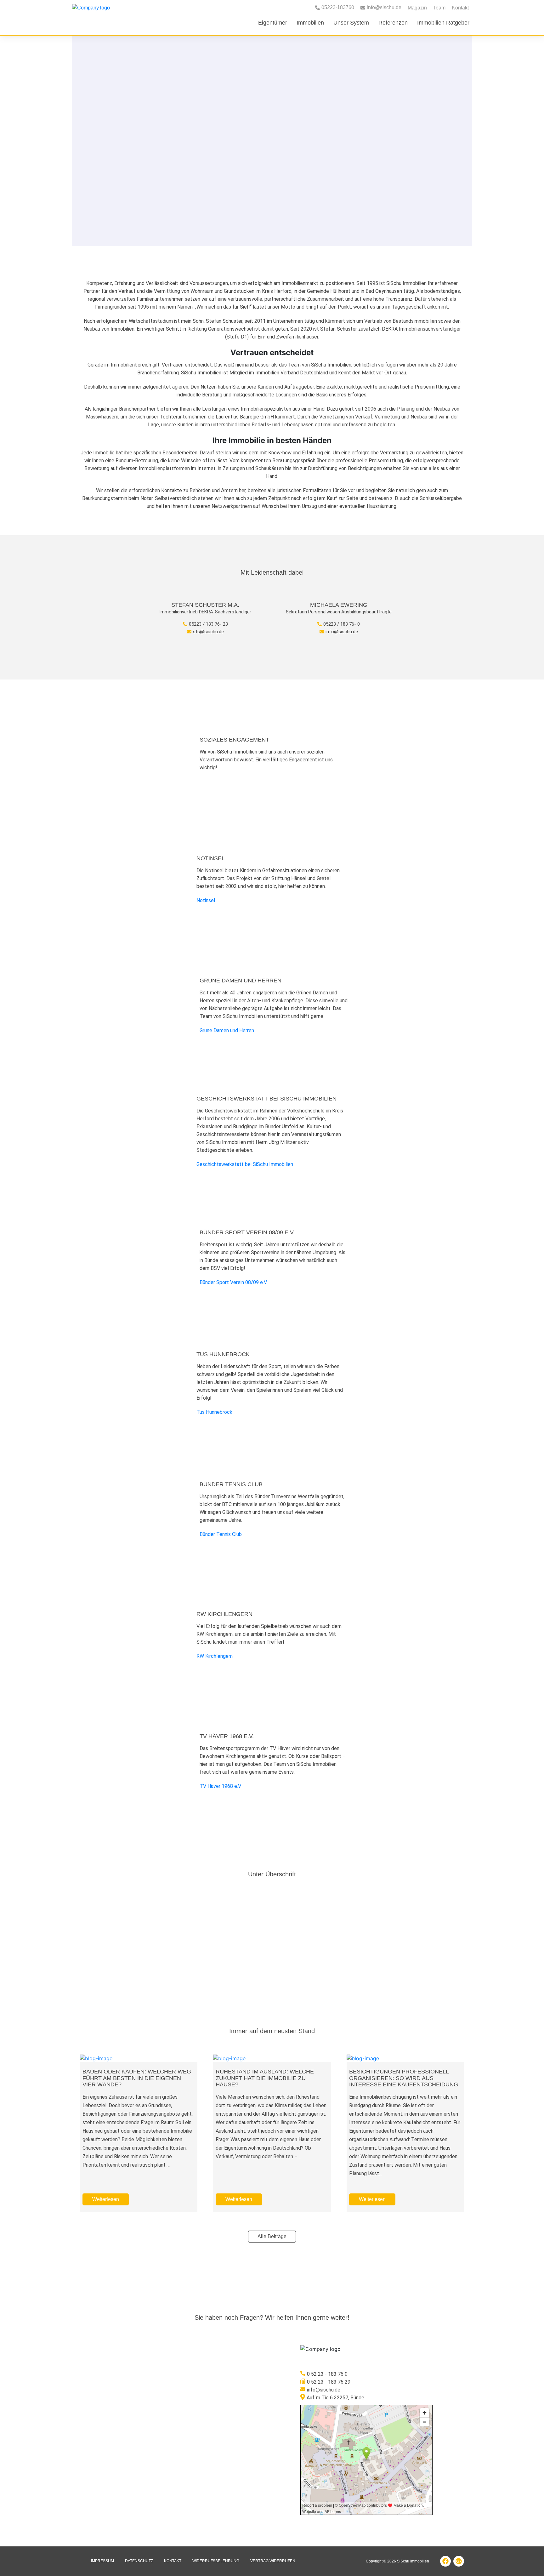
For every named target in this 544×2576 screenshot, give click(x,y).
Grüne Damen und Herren (227, 1030)
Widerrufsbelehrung (216, 2561)
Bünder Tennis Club (221, 1534)
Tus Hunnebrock (214, 1412)
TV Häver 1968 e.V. (221, 1786)
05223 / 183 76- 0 (342, 624)
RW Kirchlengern (215, 1656)
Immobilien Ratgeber (443, 23)
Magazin (417, 8)
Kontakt (460, 8)
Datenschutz (139, 2561)
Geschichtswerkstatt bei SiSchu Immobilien (245, 1164)
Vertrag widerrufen (273, 2561)
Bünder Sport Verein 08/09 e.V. (233, 1282)
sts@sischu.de (208, 632)
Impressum (102, 2561)
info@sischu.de (342, 632)
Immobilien (310, 23)
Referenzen (393, 23)
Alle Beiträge (272, 2236)
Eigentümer (273, 23)
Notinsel (206, 900)
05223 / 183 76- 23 (208, 624)
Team (439, 8)
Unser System (351, 23)
